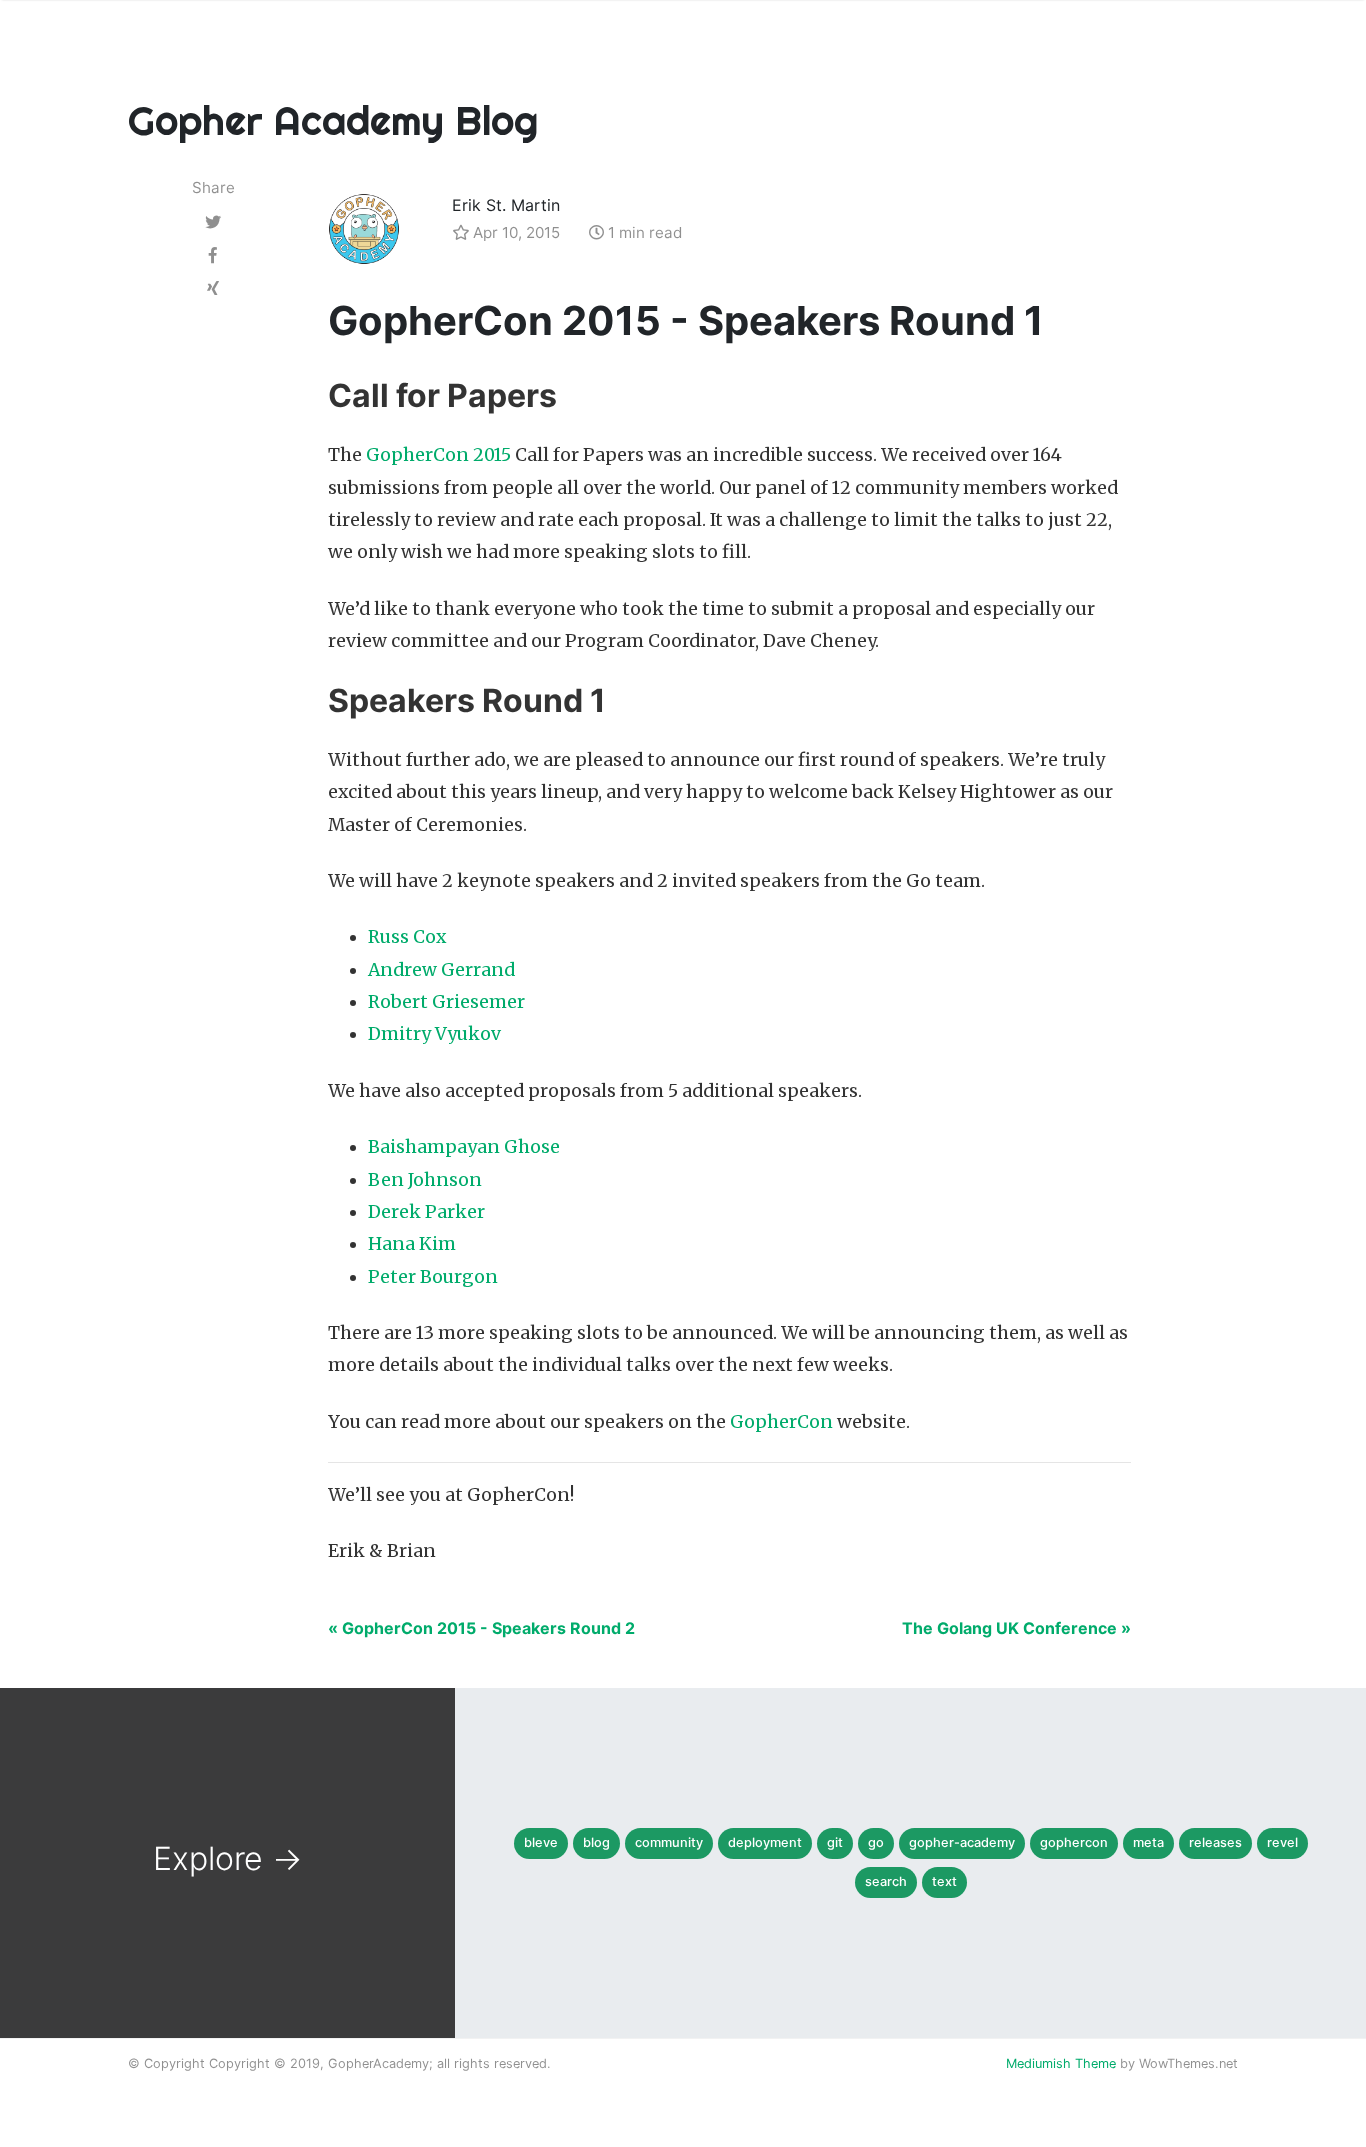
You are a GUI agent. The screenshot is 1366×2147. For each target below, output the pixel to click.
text (944, 1881)
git (835, 1842)
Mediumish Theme (1061, 2063)
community (669, 1842)
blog (596, 1842)
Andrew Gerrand (441, 970)
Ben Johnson (425, 1180)
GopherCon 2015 (438, 455)
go (876, 1842)
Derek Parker (426, 1212)
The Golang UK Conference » (1016, 1628)
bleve (541, 1842)
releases (1215, 1842)
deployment (765, 1842)
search (886, 1881)
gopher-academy (962, 1842)
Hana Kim (412, 1244)
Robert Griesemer (446, 1002)
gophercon (1074, 1842)
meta (1148, 1842)
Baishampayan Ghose (464, 1147)
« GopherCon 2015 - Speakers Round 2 (481, 1628)
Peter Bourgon (433, 1277)
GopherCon (781, 1422)
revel (1282, 1842)
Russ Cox (407, 937)
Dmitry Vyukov (434, 1034)
